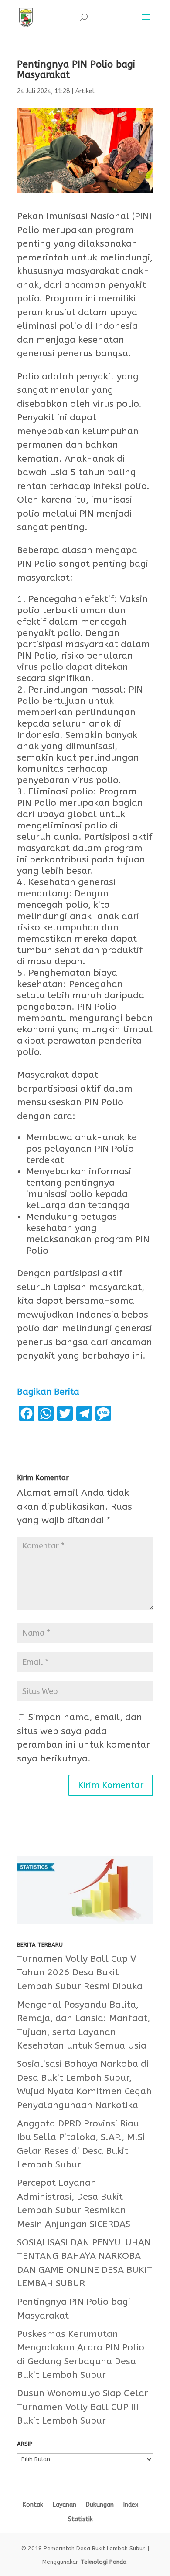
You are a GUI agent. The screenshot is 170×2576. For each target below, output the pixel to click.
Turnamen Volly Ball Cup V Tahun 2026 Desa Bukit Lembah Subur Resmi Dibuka (80, 1973)
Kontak (33, 2505)
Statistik (80, 2519)
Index (131, 2505)
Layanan (65, 2505)
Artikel (85, 91)
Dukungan (100, 2505)
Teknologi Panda (104, 2562)
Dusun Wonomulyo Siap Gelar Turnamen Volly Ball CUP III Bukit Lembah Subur (83, 2407)
